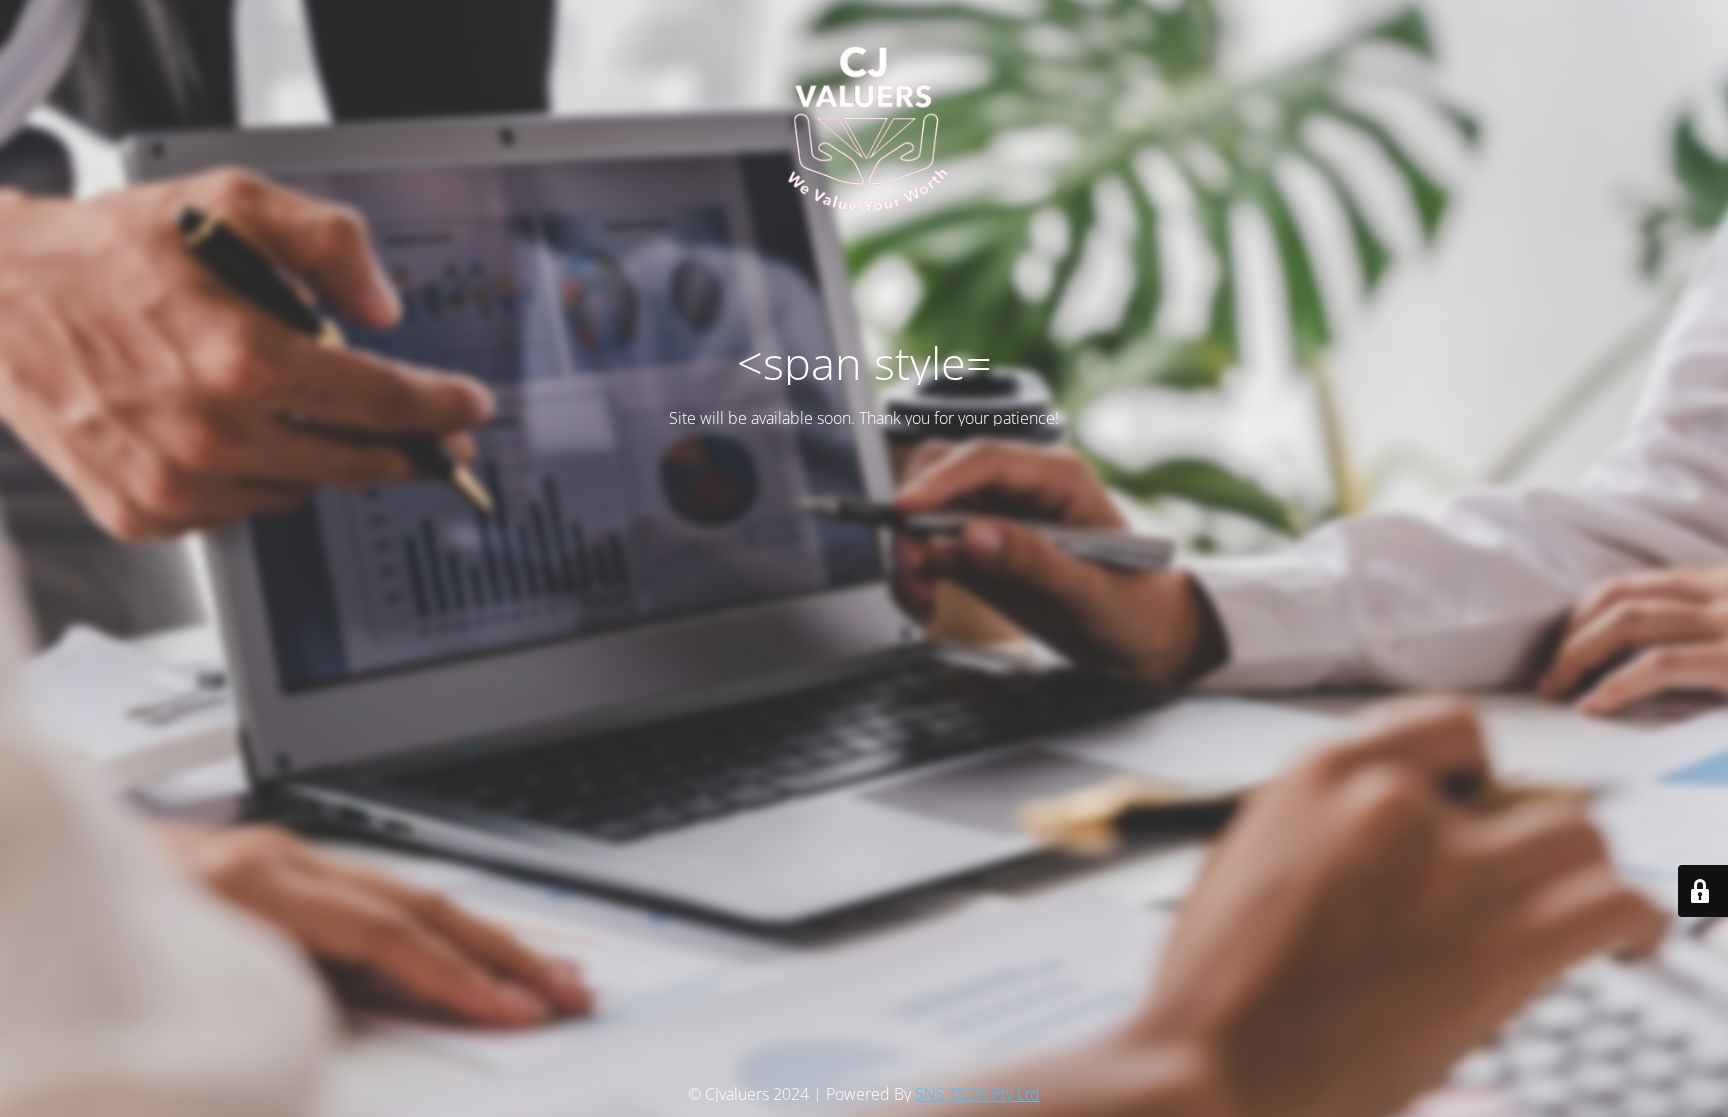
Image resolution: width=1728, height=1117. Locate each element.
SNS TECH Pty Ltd (977, 1094)
